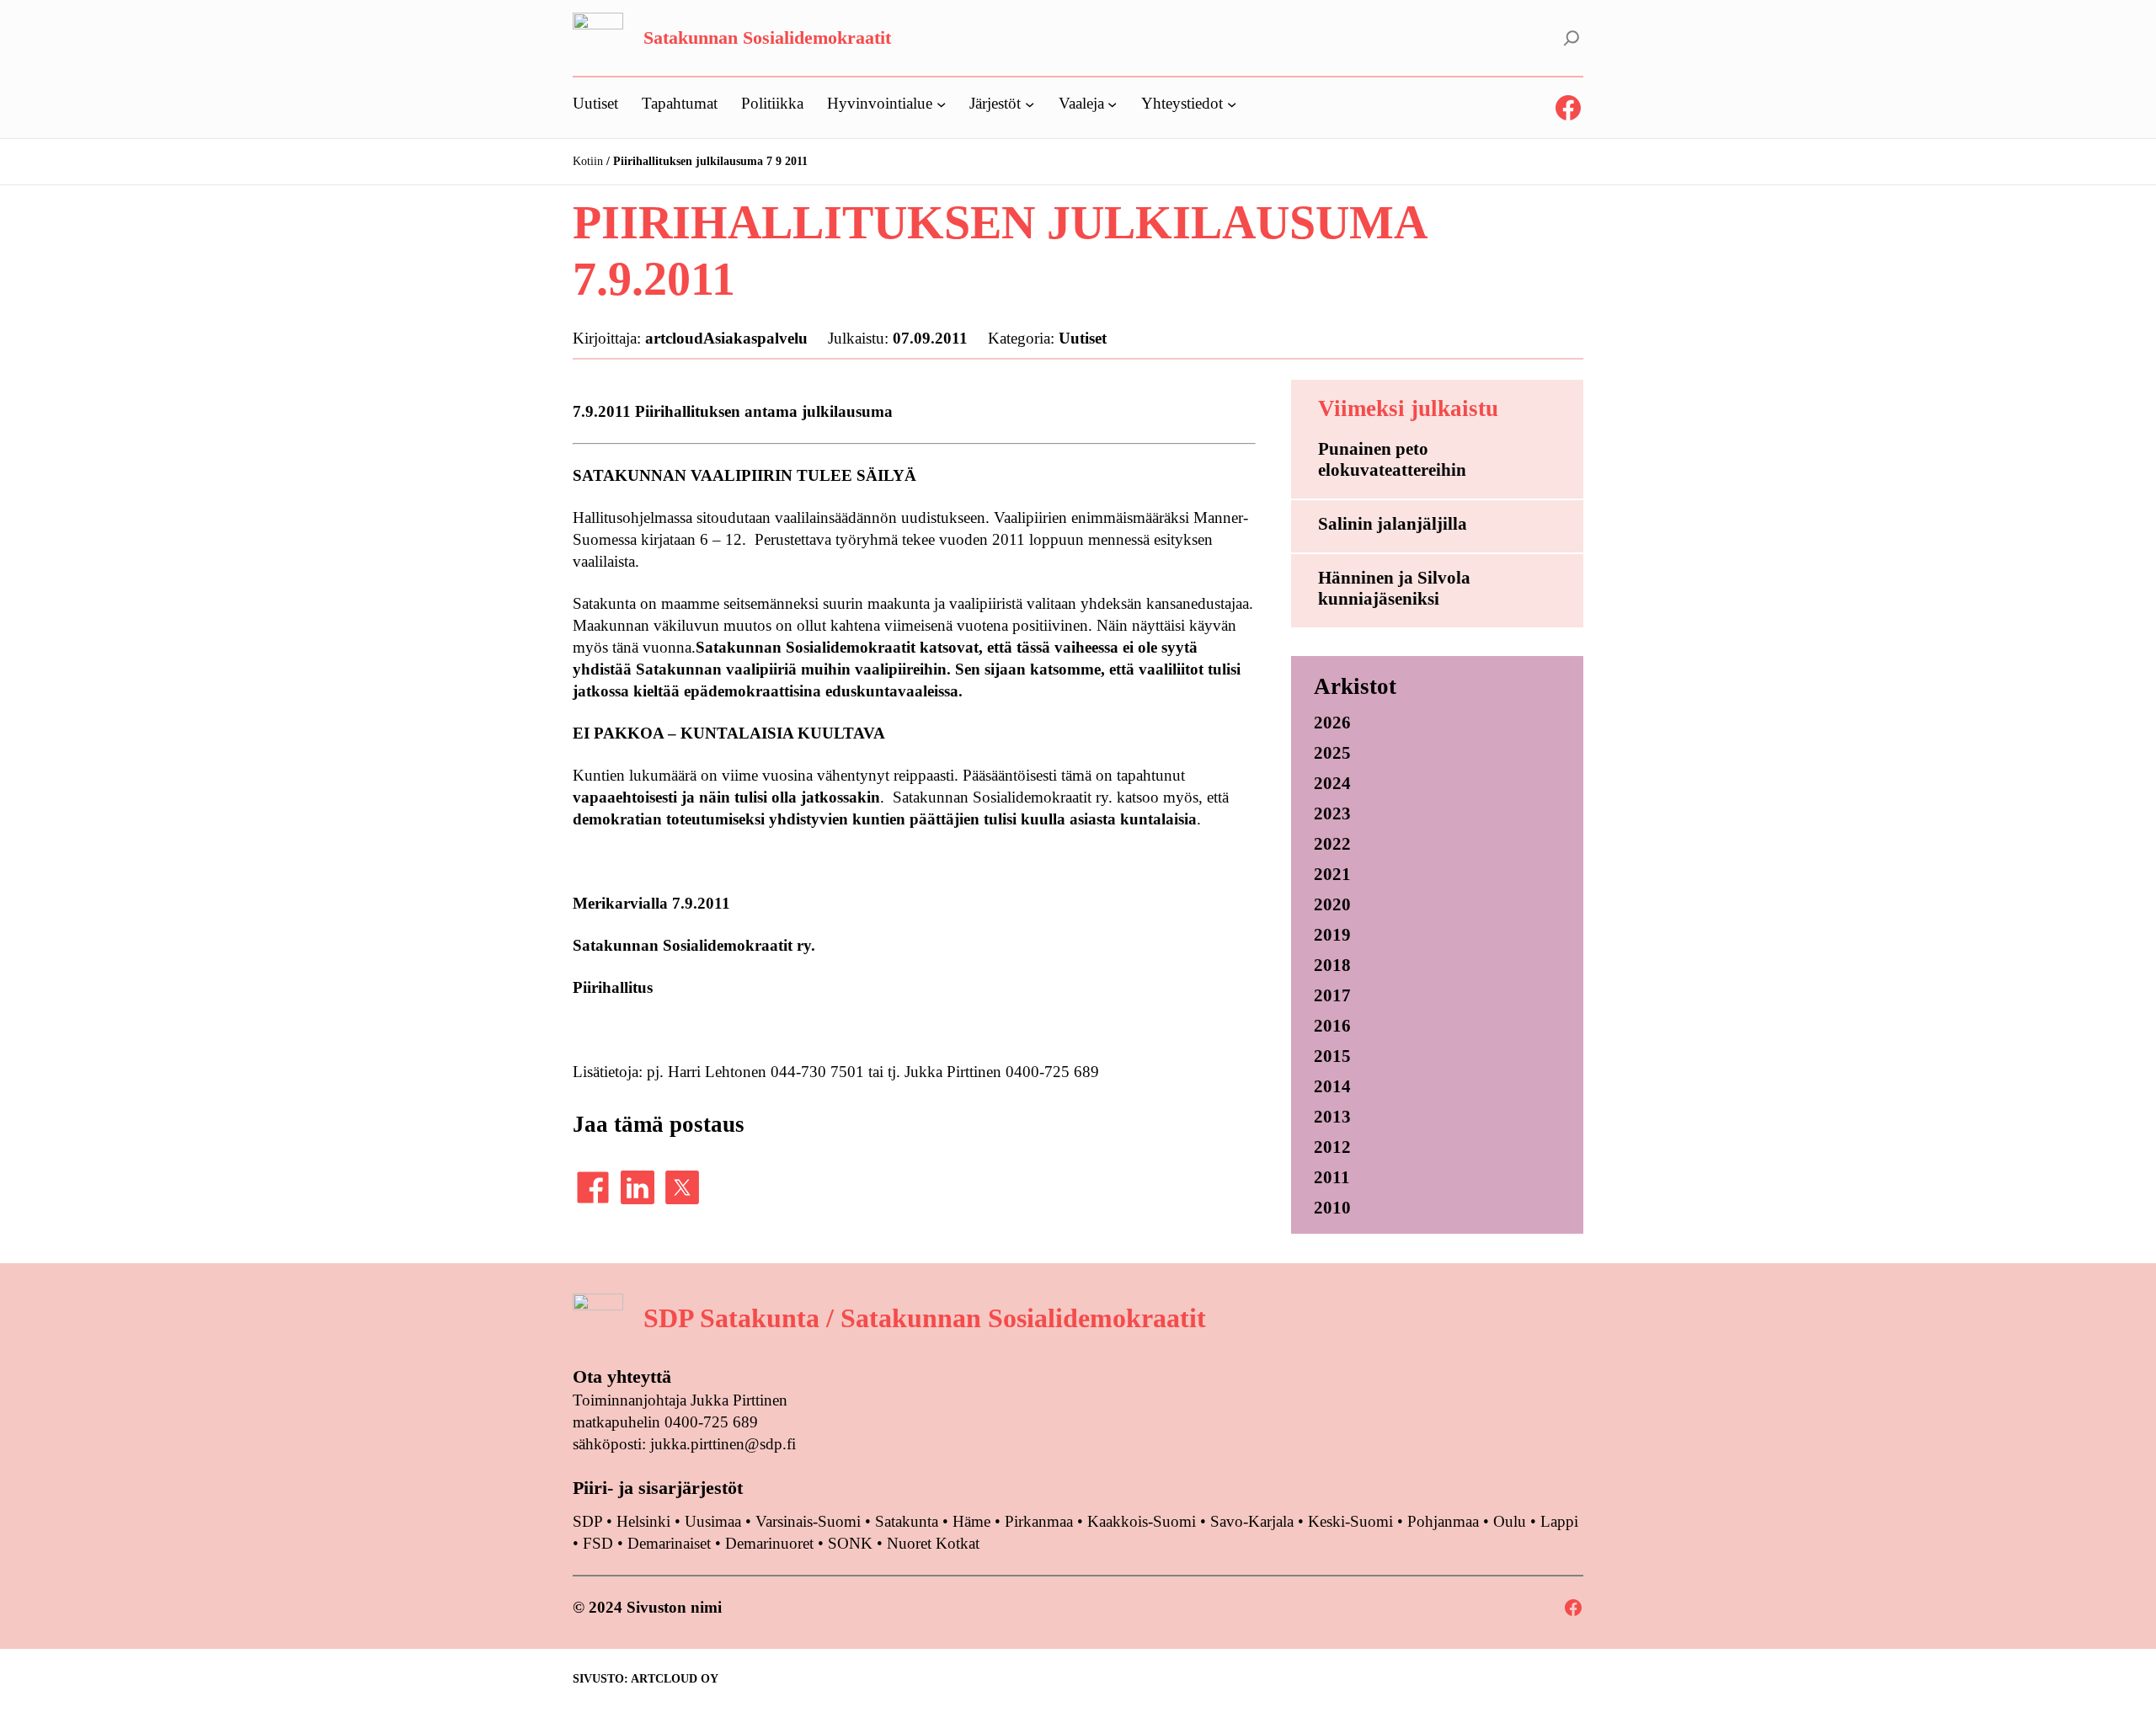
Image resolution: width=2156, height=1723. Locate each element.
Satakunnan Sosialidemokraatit (767, 37)
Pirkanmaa (1039, 1521)
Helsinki (646, 1521)
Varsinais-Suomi (808, 1521)
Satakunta (907, 1521)
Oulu (1510, 1521)
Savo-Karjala (1252, 1521)
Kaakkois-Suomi (1142, 1521)
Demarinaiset (669, 1543)
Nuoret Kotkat (933, 1543)
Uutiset (1083, 338)
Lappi (1559, 1521)
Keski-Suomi (1350, 1521)
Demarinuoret (769, 1543)
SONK (850, 1543)
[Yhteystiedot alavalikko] (1232, 103)
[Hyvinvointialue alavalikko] (941, 103)
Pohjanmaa (1445, 1521)
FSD (598, 1543)
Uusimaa (713, 1521)
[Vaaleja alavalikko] (1112, 103)
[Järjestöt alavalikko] (1030, 103)
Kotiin (588, 161)
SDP (587, 1521)
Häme (974, 1521)
